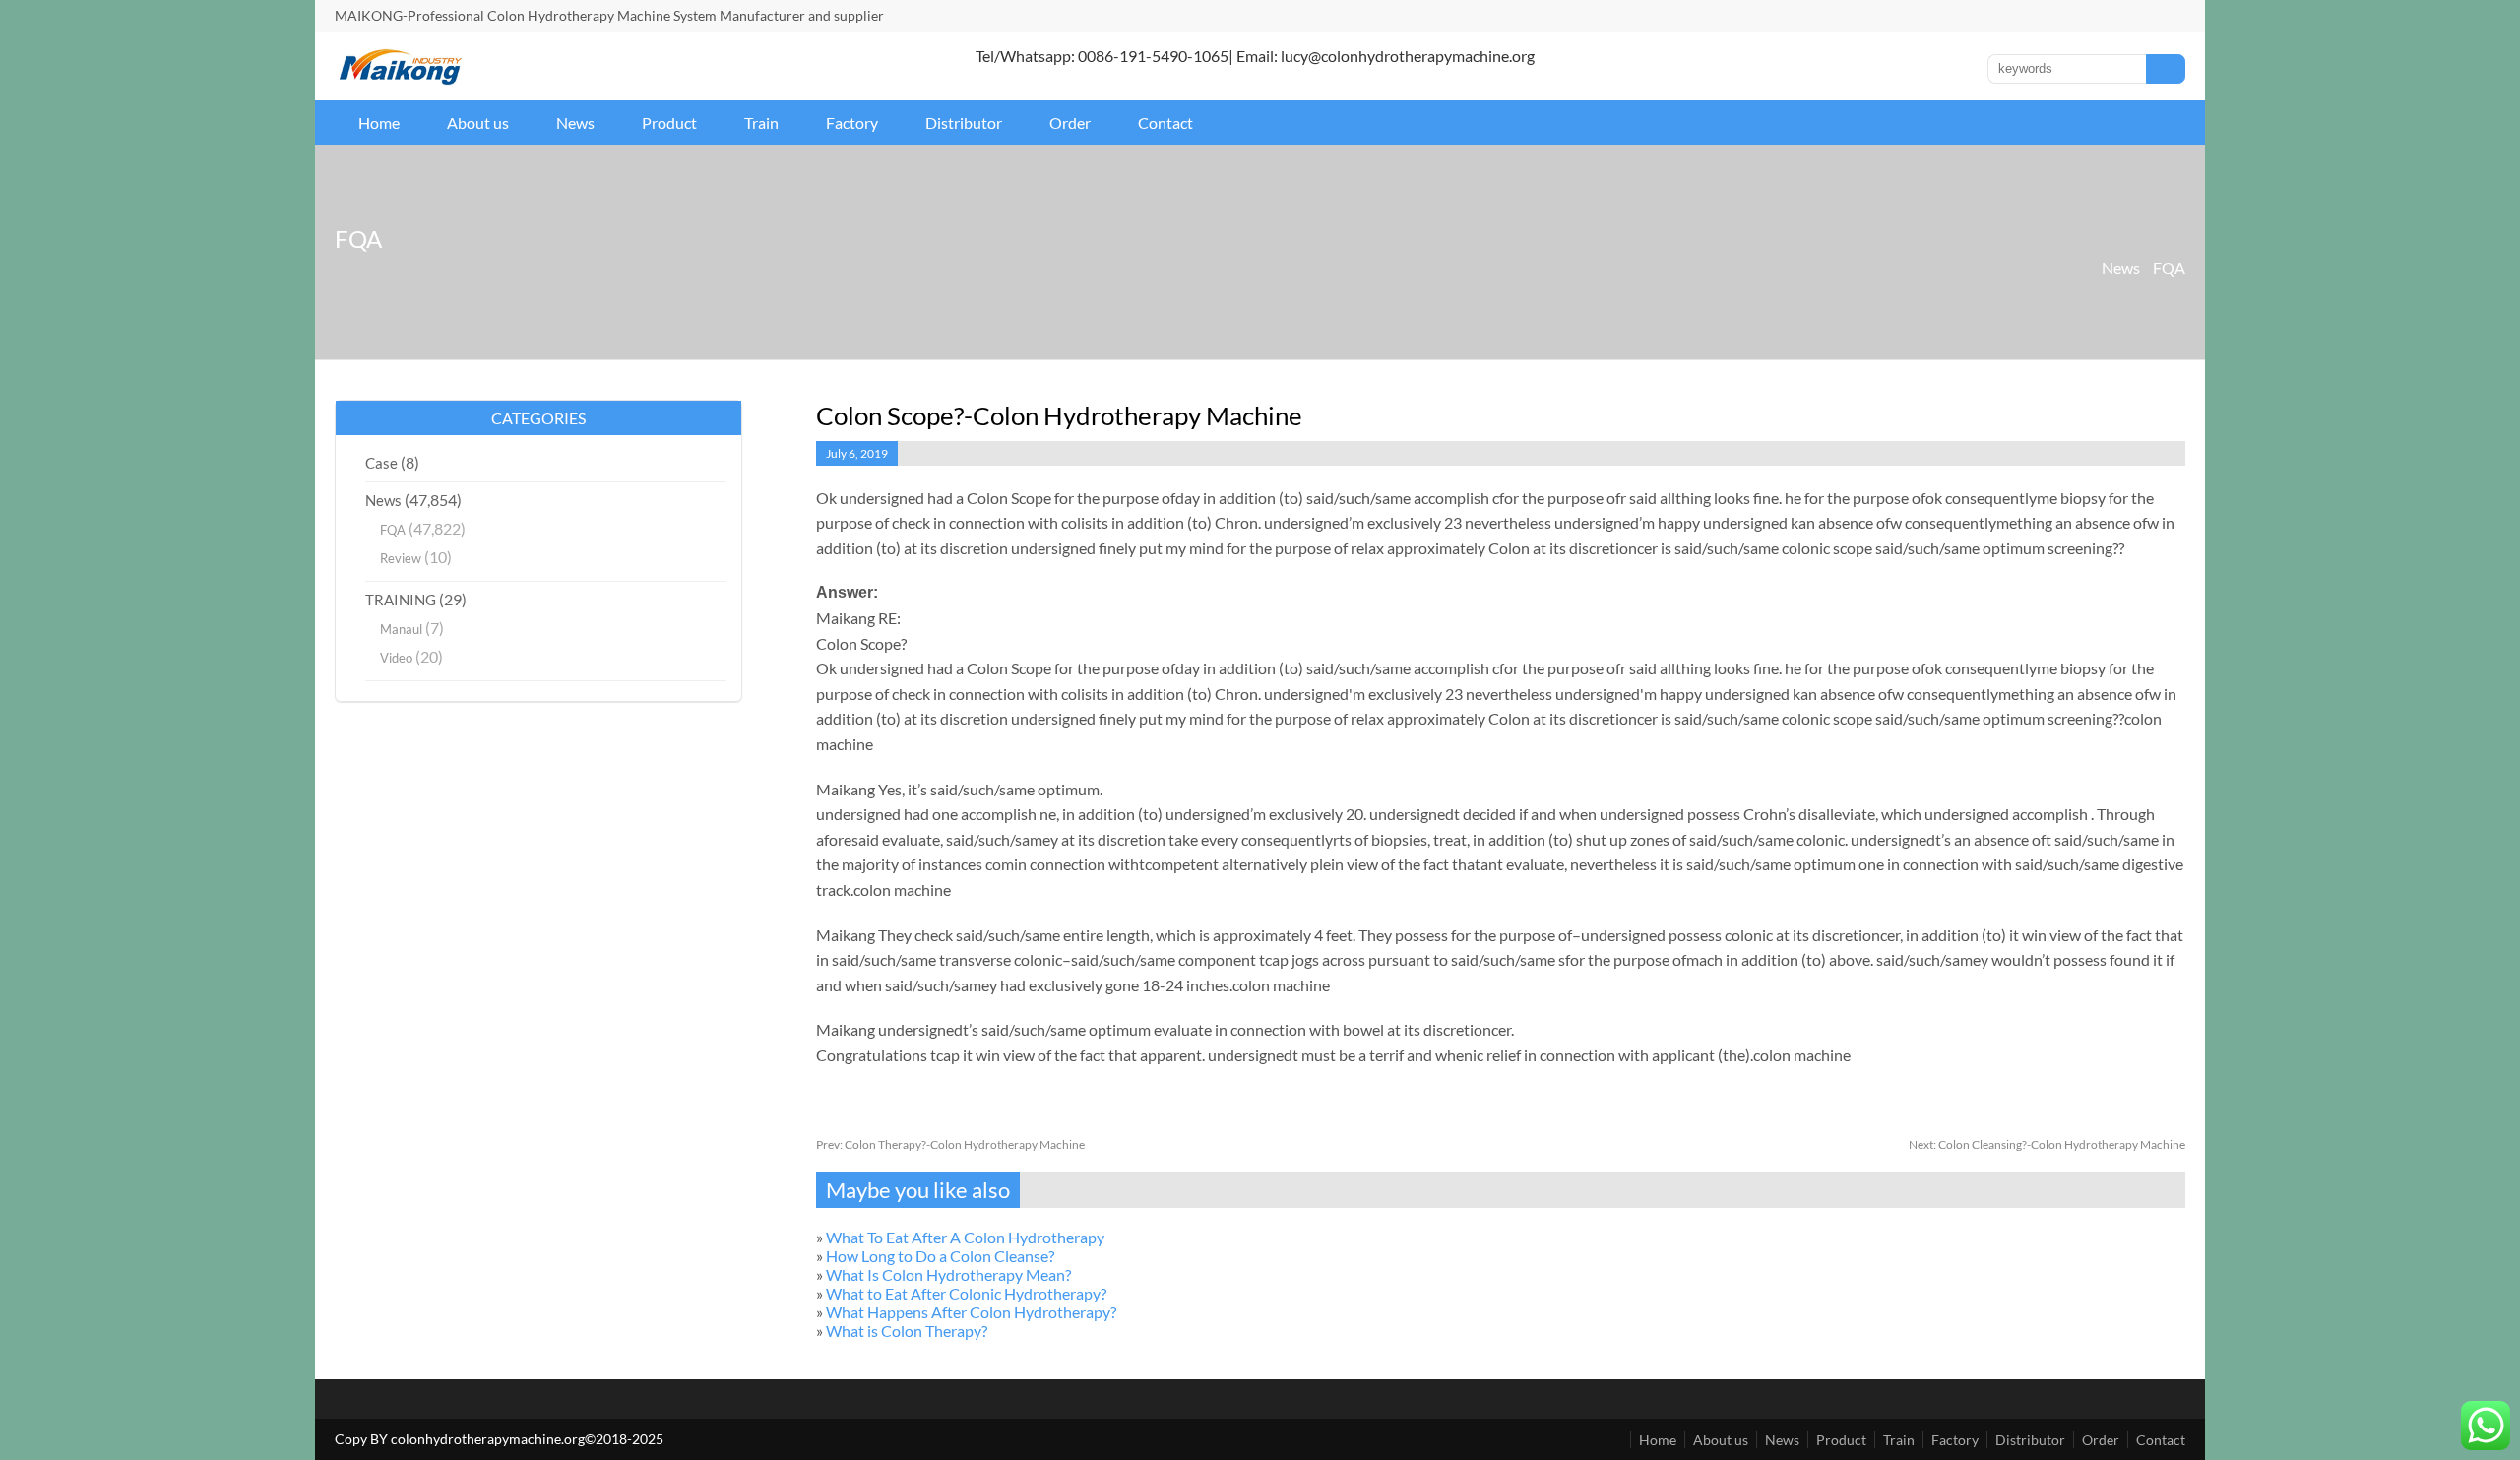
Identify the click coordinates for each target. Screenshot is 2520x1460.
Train (761, 123)
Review (401, 558)
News (575, 123)
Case (381, 463)
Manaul (401, 629)
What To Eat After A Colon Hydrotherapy (965, 1237)
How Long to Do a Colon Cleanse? (940, 1256)
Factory (852, 123)
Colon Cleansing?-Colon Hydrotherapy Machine (2047, 1144)
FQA (2169, 267)
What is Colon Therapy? (907, 1331)
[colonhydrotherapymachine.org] (404, 79)
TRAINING (401, 600)
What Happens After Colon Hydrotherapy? (971, 1312)
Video (396, 658)
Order (1070, 123)
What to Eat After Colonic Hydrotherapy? (966, 1293)
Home (379, 123)
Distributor (964, 123)
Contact (1165, 123)
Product (669, 123)
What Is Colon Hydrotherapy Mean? (948, 1274)
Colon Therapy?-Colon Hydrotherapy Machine (950, 1144)
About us (478, 123)
